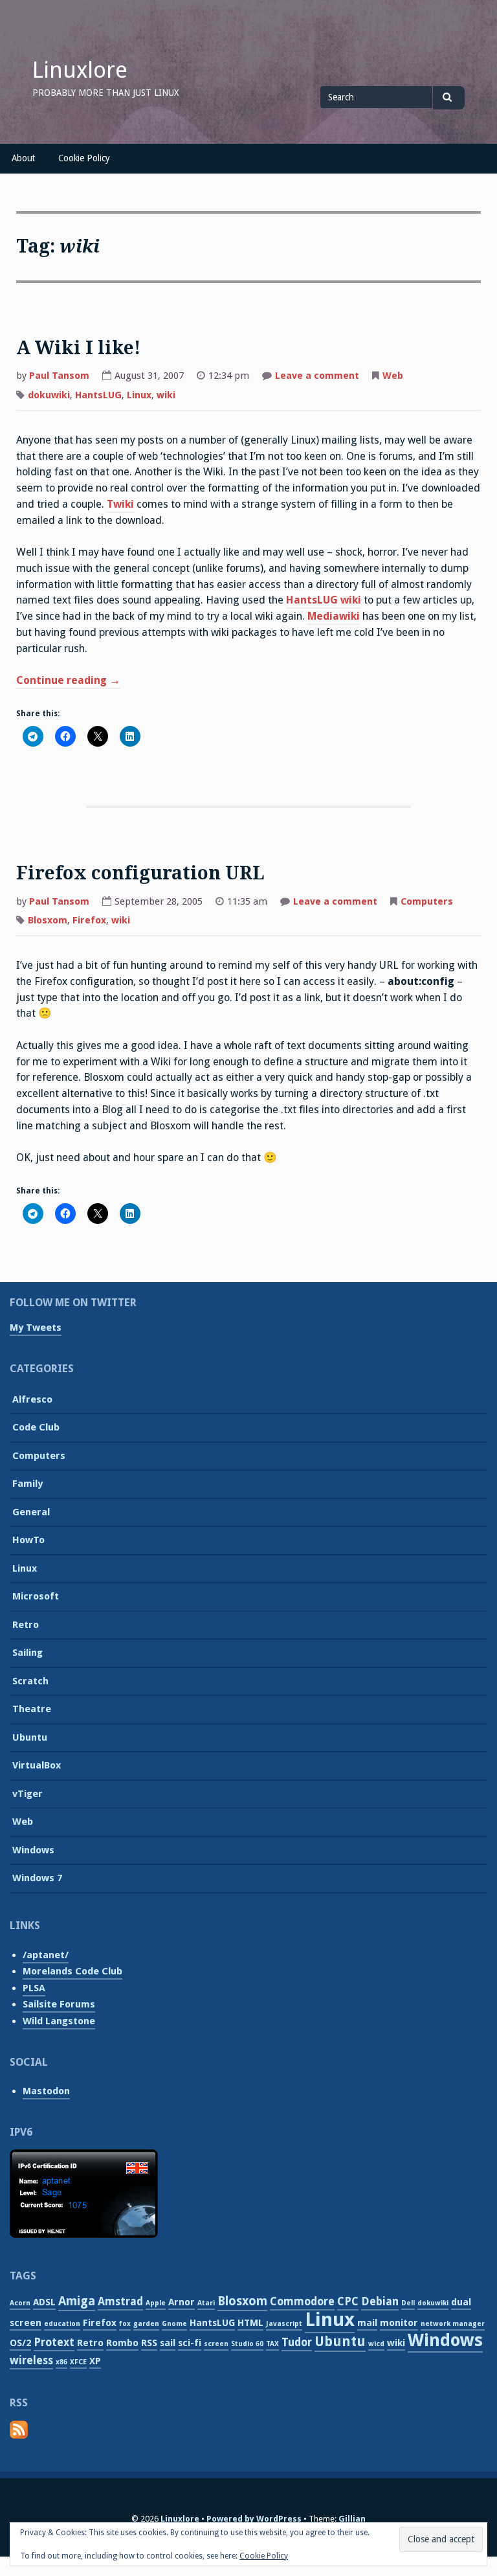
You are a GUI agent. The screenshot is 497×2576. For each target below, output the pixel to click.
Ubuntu (30, 1737)
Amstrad (120, 2301)
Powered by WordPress (254, 2519)
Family (28, 1484)
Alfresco (32, 1399)
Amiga (77, 2301)
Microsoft (36, 1596)
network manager (453, 2324)
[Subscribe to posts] (19, 2436)
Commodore (302, 2301)
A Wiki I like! (78, 348)
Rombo (122, 2343)
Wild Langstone (59, 2021)
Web (393, 376)
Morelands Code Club (72, 1971)
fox (125, 2324)
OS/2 (20, 2343)
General (31, 1512)
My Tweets (36, 1328)
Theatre (32, 1709)
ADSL (44, 2302)
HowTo (28, 1540)
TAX (272, 2344)
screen (216, 2344)
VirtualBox (37, 1765)
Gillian (352, 2519)
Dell (408, 2303)
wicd (376, 2344)
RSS (149, 2343)
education (62, 2324)
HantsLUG (98, 395)
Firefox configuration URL (140, 873)
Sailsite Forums (59, 2004)
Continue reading (68, 682)
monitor (399, 2323)
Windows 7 (37, 1878)
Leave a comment (317, 377)
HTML (250, 2323)
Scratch (30, 1681)
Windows (33, 1850)
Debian (380, 2301)
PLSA (34, 1988)
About (23, 158)
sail (168, 2343)
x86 (61, 2362)
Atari (206, 2303)
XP (95, 2361)
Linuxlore (80, 70)
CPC (348, 2301)
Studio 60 (247, 2344)
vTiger (28, 1794)
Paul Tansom (59, 376)
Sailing (28, 1653)
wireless (31, 2360)
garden (146, 2324)
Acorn (20, 2303)
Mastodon (46, 2091)
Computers (427, 901)
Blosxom (48, 920)
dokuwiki (49, 395)
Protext (54, 2342)
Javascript (284, 2324)
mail (367, 2323)
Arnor (182, 2302)
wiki (166, 395)
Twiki (120, 504)
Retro (26, 1625)
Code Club (36, 1427)
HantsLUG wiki (324, 600)
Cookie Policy (84, 158)
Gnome (174, 2324)
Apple (156, 2303)
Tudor (297, 2342)
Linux (139, 395)
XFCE (78, 2362)
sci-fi (190, 2343)
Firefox (89, 920)
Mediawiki (334, 616)
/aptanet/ (46, 1955)
